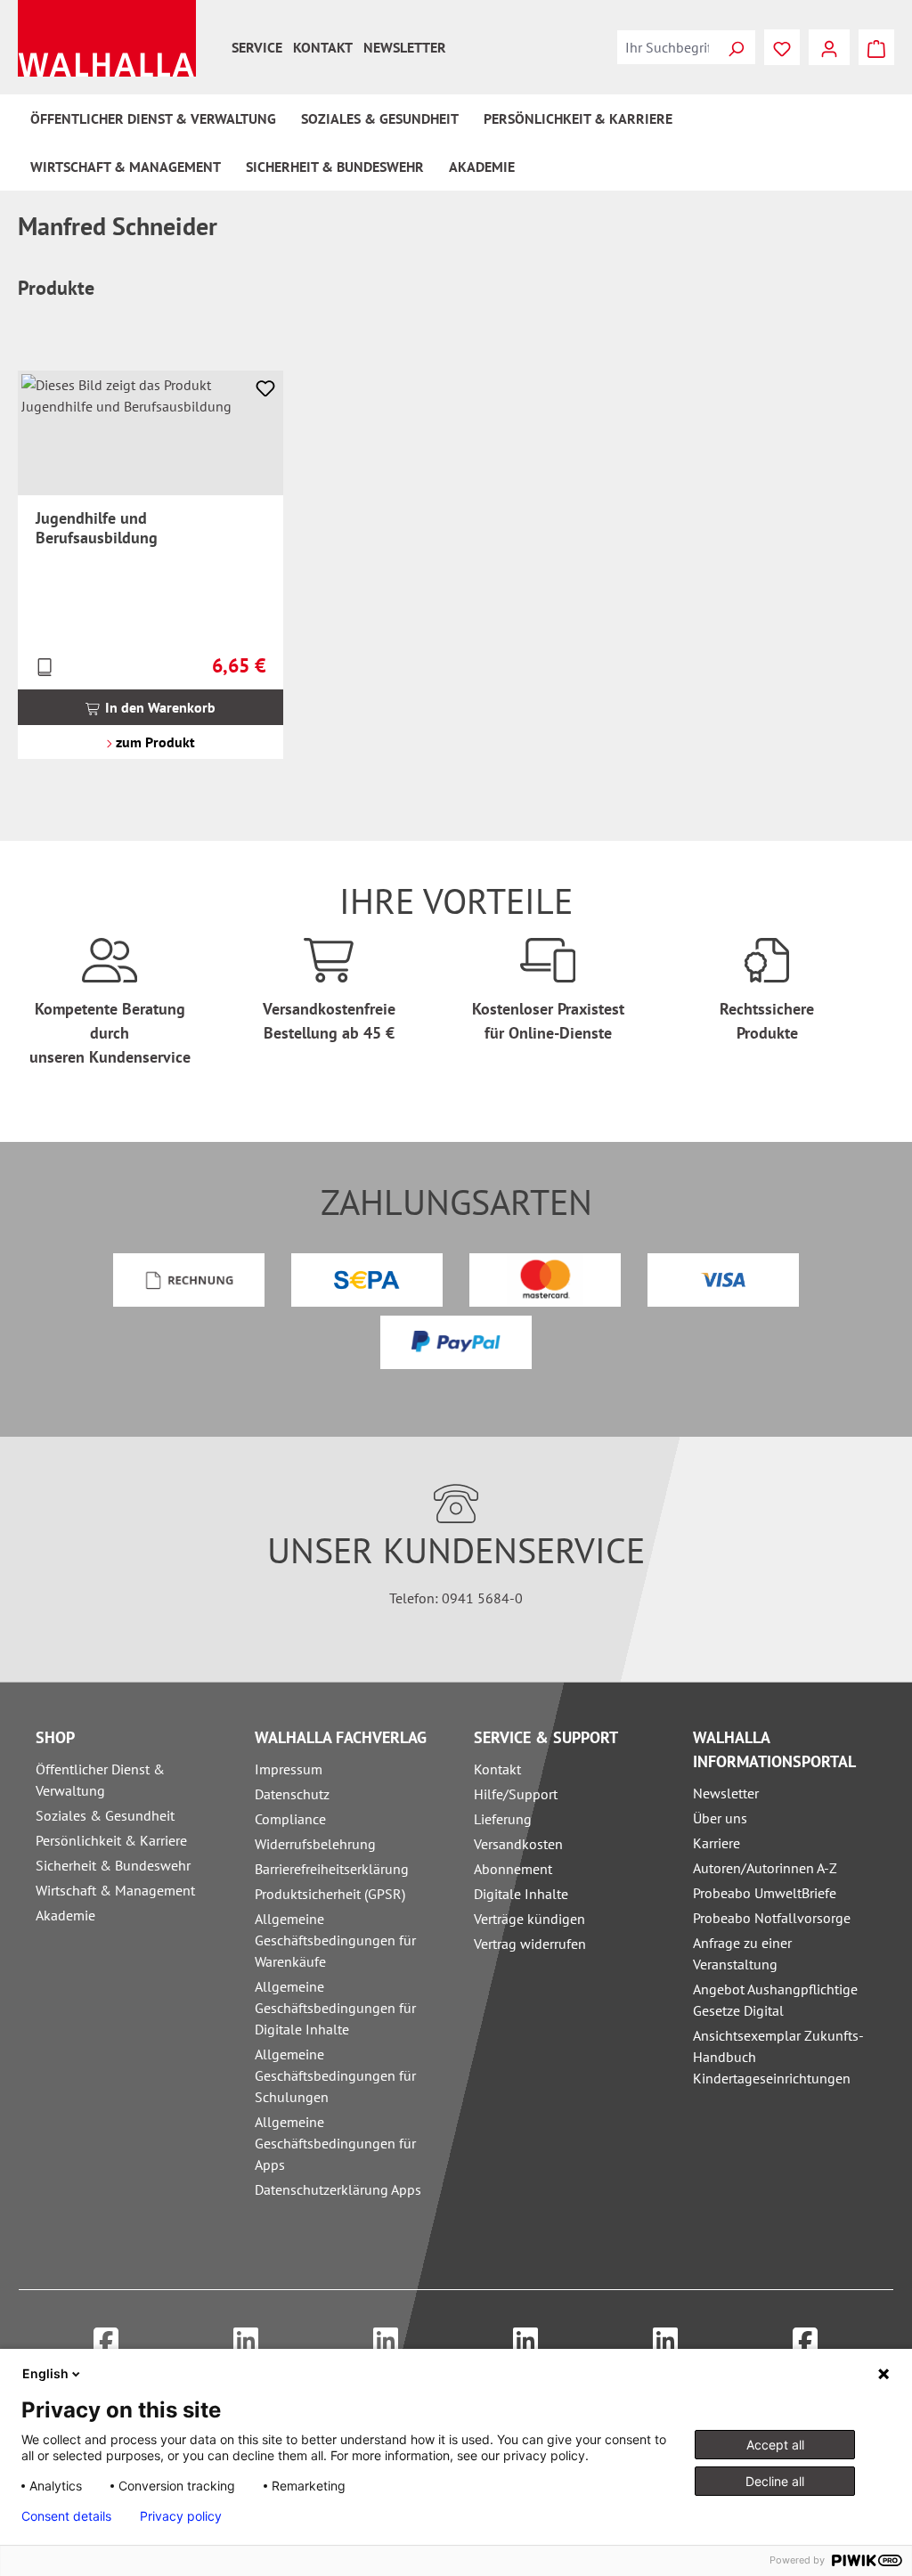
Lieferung (503, 1819)
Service (257, 47)
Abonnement (513, 1869)
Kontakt (323, 47)
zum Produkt (154, 742)
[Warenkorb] (876, 47)
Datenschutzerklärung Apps (338, 2189)
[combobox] (667, 47)
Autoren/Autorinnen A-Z (765, 1868)
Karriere (717, 1843)
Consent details (66, 2516)
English (45, 2373)
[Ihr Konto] (829, 47)
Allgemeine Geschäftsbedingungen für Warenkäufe (335, 1940)
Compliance (290, 1819)
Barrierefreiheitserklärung (332, 1869)
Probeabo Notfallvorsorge (772, 1918)
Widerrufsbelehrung (315, 1844)
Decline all (775, 2481)
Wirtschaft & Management (115, 1890)
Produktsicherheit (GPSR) (330, 1894)
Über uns (720, 1818)
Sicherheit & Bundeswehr (113, 1865)
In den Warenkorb (159, 707)
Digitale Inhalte (521, 1894)
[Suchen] (736, 47)
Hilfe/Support (516, 1794)
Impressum (289, 1769)
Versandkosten (518, 1844)
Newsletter (405, 47)
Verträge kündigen (529, 1919)
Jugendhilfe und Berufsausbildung (97, 528)
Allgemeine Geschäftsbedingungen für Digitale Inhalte (335, 2008)
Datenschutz (292, 1794)
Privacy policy (181, 2516)
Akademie (65, 1915)
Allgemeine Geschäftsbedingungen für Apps (335, 2143)
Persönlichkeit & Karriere (111, 1840)
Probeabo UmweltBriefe (765, 1893)
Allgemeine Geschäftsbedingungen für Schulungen (335, 2075)
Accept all (775, 2445)
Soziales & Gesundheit (105, 1815)
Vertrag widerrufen (530, 1944)
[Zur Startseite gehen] (107, 38)
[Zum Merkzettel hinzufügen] (265, 388)
